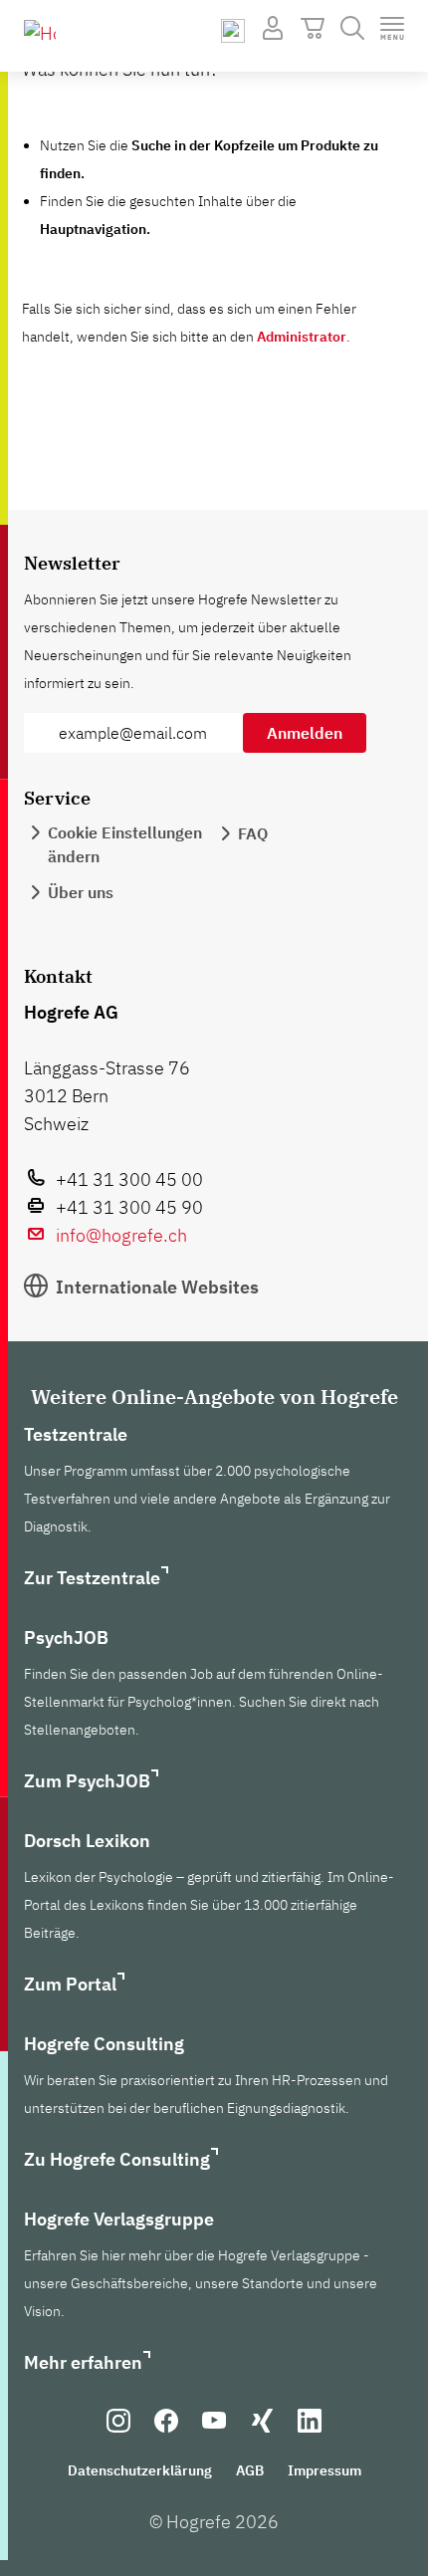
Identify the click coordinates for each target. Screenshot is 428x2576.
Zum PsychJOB (87, 1781)
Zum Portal (70, 1984)
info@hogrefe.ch (121, 1235)
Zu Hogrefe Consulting (117, 2159)
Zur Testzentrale (92, 1578)
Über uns (81, 892)
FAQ (253, 833)
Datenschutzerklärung (140, 2470)
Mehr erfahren (83, 2362)
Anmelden (305, 733)
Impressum (324, 2470)
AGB (250, 2470)
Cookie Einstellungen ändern (125, 844)
